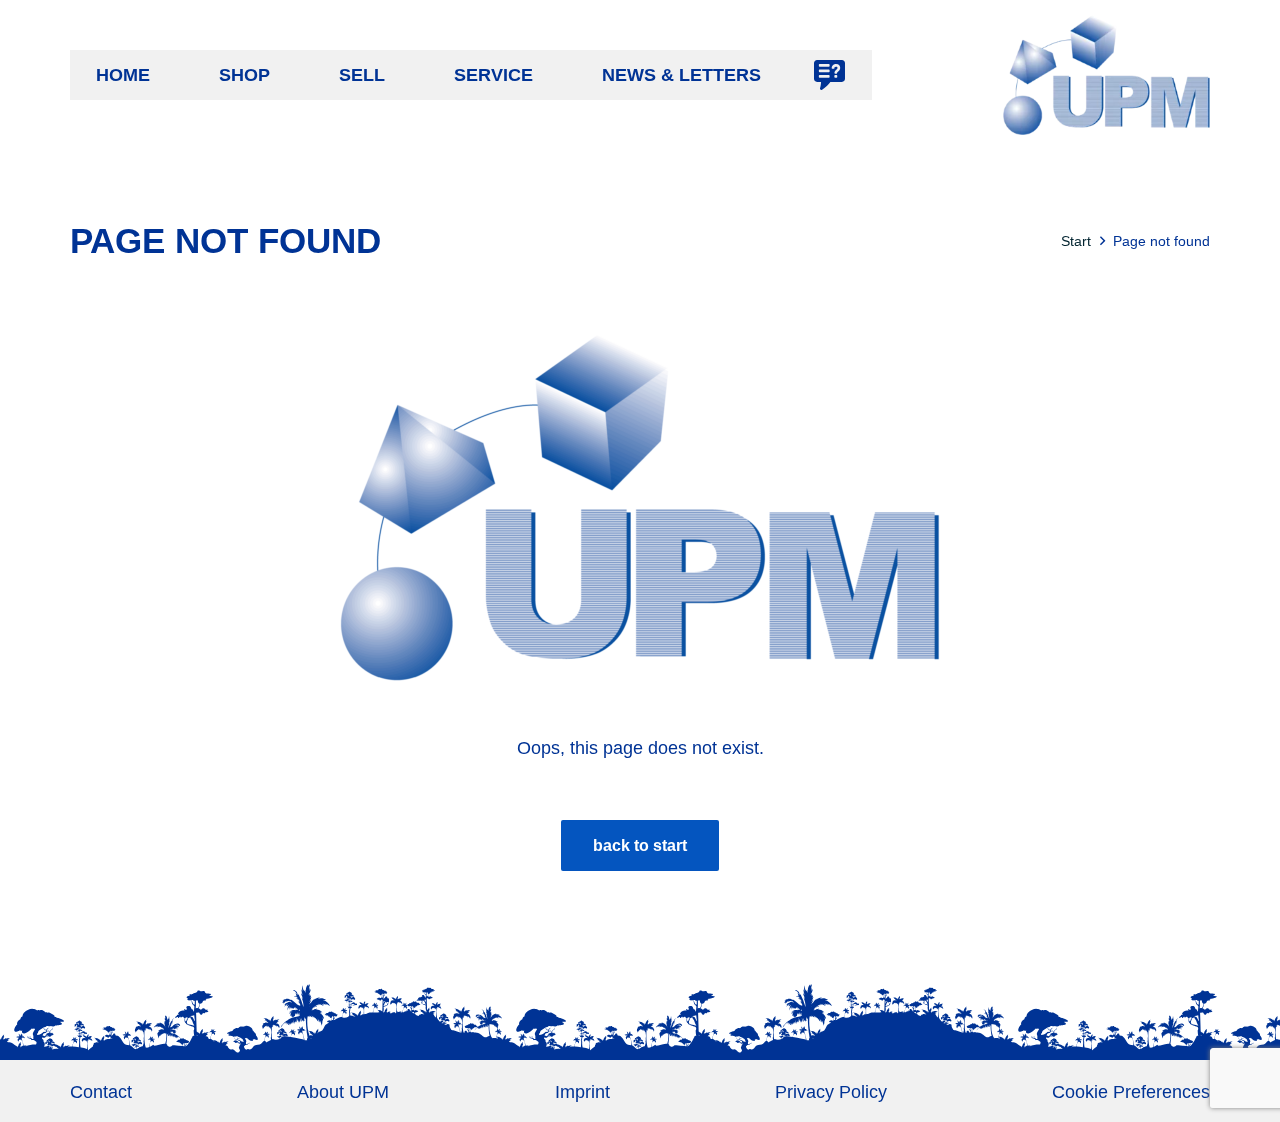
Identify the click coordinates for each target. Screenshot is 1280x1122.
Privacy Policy (831, 1092)
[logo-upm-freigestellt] (1106, 75)
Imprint (582, 1092)
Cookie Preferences (1131, 1092)
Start (1076, 241)
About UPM (343, 1092)
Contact (101, 1092)
